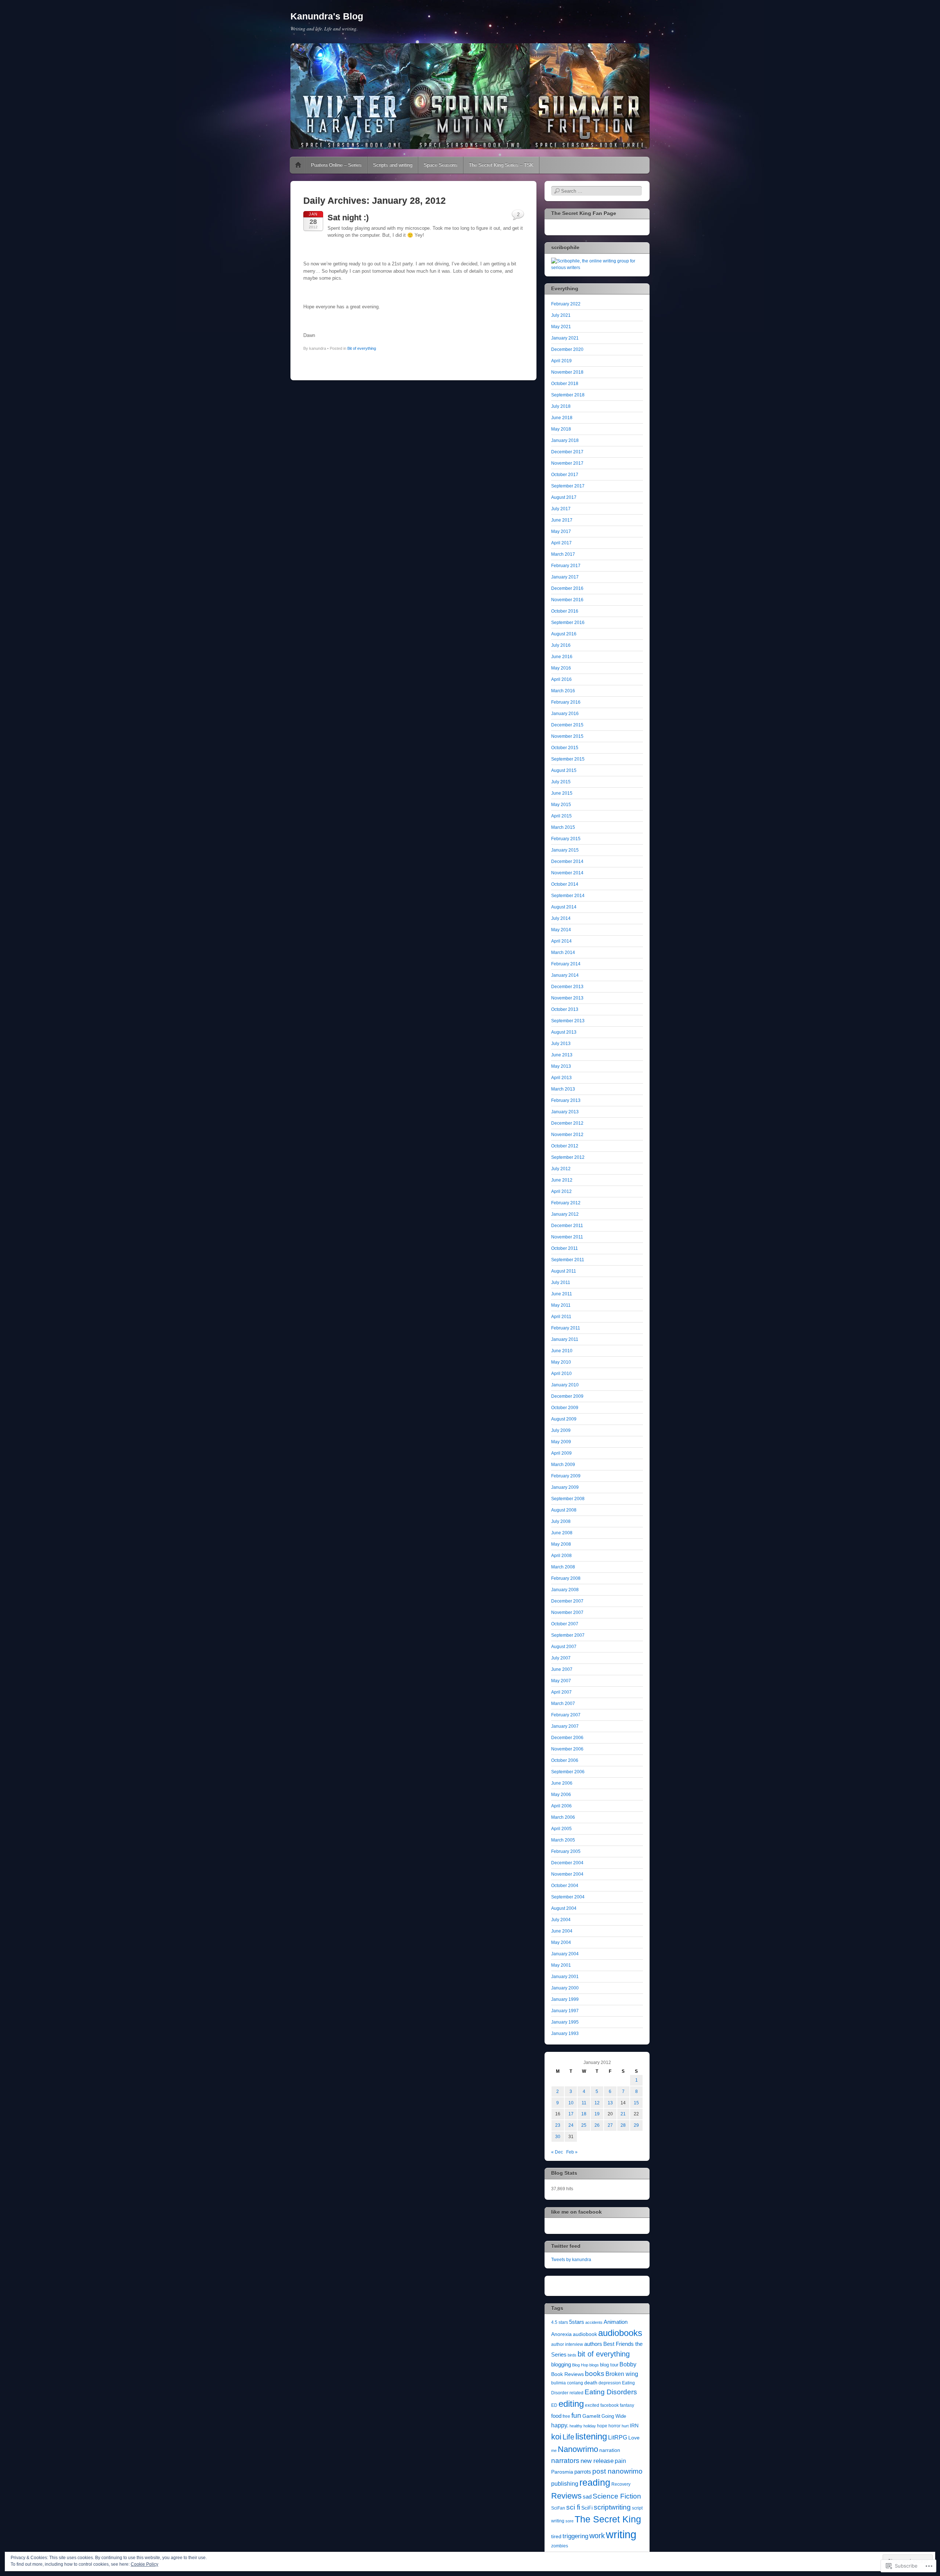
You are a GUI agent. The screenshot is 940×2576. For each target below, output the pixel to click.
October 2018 (565, 384)
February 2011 (566, 1328)
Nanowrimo (578, 2449)
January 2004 (565, 1954)
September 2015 (568, 759)
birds (572, 2355)
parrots (583, 2472)
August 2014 (564, 907)
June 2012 (562, 1180)
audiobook (585, 2334)
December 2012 (567, 1123)
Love (634, 2438)
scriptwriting (612, 2507)
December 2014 (567, 861)
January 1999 (565, 1999)
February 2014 (566, 964)
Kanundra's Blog (327, 16)
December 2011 (567, 1226)
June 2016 (562, 657)
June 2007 (562, 1669)
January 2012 (565, 1214)
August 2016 (564, 634)
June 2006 (562, 1783)
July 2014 (561, 918)
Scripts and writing (393, 165)
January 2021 (565, 338)
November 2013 (567, 998)
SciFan (558, 2508)
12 (597, 2103)
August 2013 (564, 1032)
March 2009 (563, 1465)
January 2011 (565, 1339)
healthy (576, 2426)
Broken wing (622, 2374)
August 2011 (564, 1271)
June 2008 (562, 1533)
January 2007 (565, 1726)
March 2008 (563, 1567)
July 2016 (561, 645)
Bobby (628, 2364)
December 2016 (567, 588)
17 (571, 2114)
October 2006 (565, 1760)
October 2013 (565, 1009)
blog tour (609, 2365)
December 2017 (567, 452)
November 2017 (567, 463)
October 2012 (565, 1146)
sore (570, 2521)
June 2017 (562, 520)
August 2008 (564, 1510)
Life (568, 2437)
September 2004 (568, 1897)
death (591, 2383)
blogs (594, 2365)
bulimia (558, 2383)
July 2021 (561, 315)
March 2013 (563, 1089)
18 (584, 2114)
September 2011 (568, 1260)
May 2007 (561, 1681)
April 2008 (561, 1556)
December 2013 (567, 987)
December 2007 (567, 1601)
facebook (610, 2405)
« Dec (557, 2152)
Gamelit (591, 2416)
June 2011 (562, 1294)
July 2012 (561, 1169)
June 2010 (562, 1351)
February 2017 (566, 566)
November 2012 (567, 1135)
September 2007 (568, 1635)
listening (591, 2436)
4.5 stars (560, 2322)
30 (558, 2137)
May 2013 (561, 1066)
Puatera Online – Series (336, 165)
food (556, 2416)
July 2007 (561, 1658)
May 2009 (561, 1442)
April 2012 (561, 1191)
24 (571, 2125)
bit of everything (604, 2354)
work (597, 2536)
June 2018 (562, 418)
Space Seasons (441, 165)
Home (298, 165)
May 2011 (561, 1305)
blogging (561, 2365)
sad (587, 2497)
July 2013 (561, 1044)
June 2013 (562, 1055)
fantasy (627, 2405)
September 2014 (568, 896)
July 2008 (561, 1521)
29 (636, 2125)
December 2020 (567, 349)
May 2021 (561, 327)
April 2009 (561, 1453)
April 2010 (561, 1374)
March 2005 (563, 1840)
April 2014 (561, 941)
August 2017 (564, 497)
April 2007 (561, 1692)
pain (620, 2461)
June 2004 (562, 1931)
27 (610, 2125)
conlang (575, 2383)
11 (584, 2103)
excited (592, 2405)
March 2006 (563, 1817)
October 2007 (565, 1624)
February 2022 (566, 304)
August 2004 (564, 1908)
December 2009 (567, 1396)
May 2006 (561, 1795)
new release (597, 2461)
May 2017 (561, 531)
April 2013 (561, 1078)
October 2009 (565, 1408)
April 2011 (561, 1317)
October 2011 (565, 1248)
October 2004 (565, 1886)
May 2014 (561, 930)
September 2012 (568, 1157)
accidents (594, 2322)
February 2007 (566, 1715)
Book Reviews (567, 2374)
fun (576, 2415)
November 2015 (567, 736)
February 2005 (566, 1851)
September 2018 (568, 395)
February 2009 (566, 1476)
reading (595, 2483)
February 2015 (566, 839)
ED (554, 2405)
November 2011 (567, 1237)
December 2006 (567, 1738)
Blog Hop (580, 2365)
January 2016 (565, 714)
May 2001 (561, 1965)
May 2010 (561, 1362)
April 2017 (561, 543)
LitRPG (618, 2437)
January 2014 (565, 975)
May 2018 (561, 429)
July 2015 (561, 782)
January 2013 (565, 1112)
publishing (565, 2484)
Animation (616, 2322)
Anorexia (561, 2334)
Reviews (566, 2496)
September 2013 (568, 1021)
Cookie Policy (144, 2564)
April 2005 (561, 1829)
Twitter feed (566, 2246)
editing (571, 2404)
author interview (567, 2344)
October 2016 (565, 611)
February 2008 (566, 1578)
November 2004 (567, 1874)
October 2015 (565, 748)
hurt (625, 2426)
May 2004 (561, 1942)
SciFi (587, 2508)
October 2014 (565, 884)
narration (610, 2450)
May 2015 (561, 805)
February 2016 (566, 702)
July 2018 (561, 406)
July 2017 (561, 509)
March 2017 (563, 554)
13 (610, 2103)
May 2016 (561, 668)
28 (623, 2125)
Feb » (572, 2152)
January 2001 (565, 1977)
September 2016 (568, 623)
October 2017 (565, 475)
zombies (560, 2546)
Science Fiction (617, 2496)
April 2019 (561, 361)
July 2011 (561, 1282)
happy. (560, 2425)
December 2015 (567, 725)
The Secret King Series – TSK (501, 165)
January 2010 (565, 1385)
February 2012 (566, 1203)
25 (584, 2125)
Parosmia (562, 2472)
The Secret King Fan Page (584, 213)
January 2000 (565, 1988)
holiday (590, 2426)
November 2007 (567, 1612)
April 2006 (561, 1806)
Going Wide (614, 2416)
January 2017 (565, 577)
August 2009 (564, 1419)
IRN (634, 2426)
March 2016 (563, 691)
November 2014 (567, 873)
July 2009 (561, 1430)
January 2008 (565, 1590)
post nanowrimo (617, 2471)
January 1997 (565, 2011)
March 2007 (563, 1704)
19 (597, 2114)
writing (621, 2534)
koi (556, 2437)
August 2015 (564, 770)
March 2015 (563, 827)
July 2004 (561, 1920)
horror (614, 2426)
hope (602, 2426)
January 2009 (565, 1487)
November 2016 (567, 600)
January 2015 (565, 850)
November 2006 (567, 1749)
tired (556, 2537)
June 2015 (562, 793)
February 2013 (566, 1100)
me (554, 2450)
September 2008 (568, 1499)
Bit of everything (362, 348)
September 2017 (568, 486)
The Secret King (608, 2519)
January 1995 (565, 2022)
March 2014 (563, 953)
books (595, 2374)
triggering (575, 2536)
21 (623, 2114)
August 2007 (564, 1647)
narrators (565, 2460)
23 (558, 2125)
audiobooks (620, 2333)
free (566, 2416)
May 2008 (561, 1544)
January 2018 (565, 440)
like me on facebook (576, 2212)
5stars (577, 2322)
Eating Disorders (611, 2392)
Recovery (621, 2484)
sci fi (573, 2507)
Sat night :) (348, 217)
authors (593, 2344)
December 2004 (567, 1863)
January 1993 (565, 2033)
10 (571, 2103)
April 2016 (561, 679)
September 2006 (568, 1772)
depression (610, 2383)
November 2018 (567, 372)
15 (636, 2103)
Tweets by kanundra (571, 2260)
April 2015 (561, 816)
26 (597, 2125)
